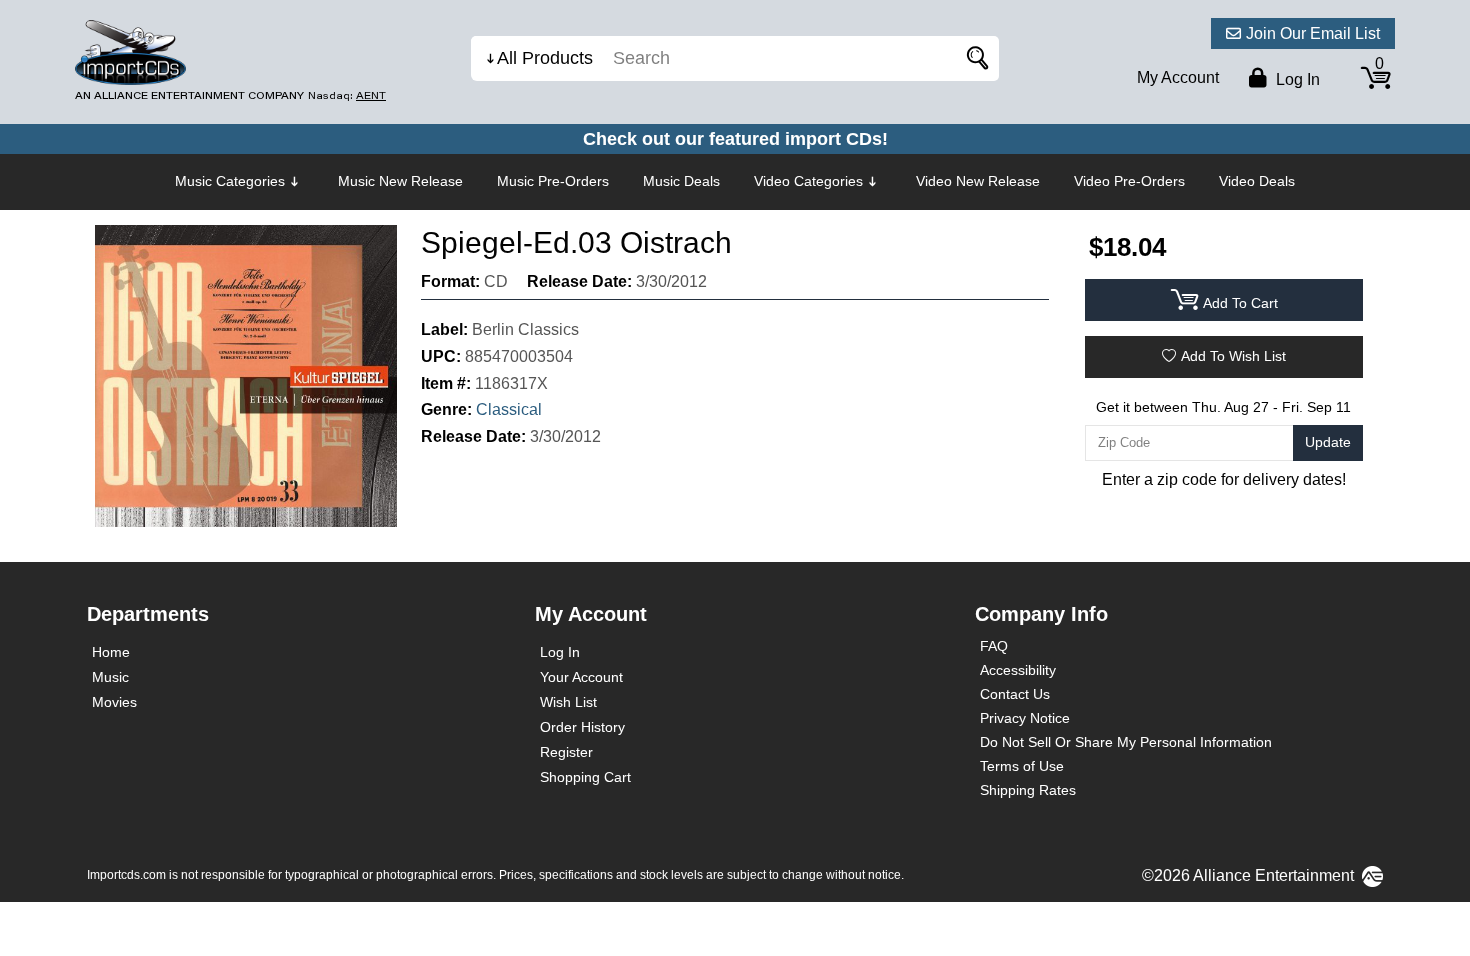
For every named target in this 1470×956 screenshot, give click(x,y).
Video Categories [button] (808, 181)
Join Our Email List (1313, 33)
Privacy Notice (1025, 718)
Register (566, 752)
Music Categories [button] (230, 181)
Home (111, 652)
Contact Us (1015, 694)
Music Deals (681, 181)
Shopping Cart (585, 777)
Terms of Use (1022, 766)
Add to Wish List (1233, 356)
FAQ (994, 646)
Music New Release (400, 181)
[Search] (974, 58)
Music (110, 677)
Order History (582, 727)
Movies (114, 702)
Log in (1296, 79)
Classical (509, 409)
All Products (545, 58)
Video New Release (978, 181)
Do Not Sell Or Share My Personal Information (1126, 742)
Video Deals (1257, 181)
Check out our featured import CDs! (735, 139)
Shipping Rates (1028, 790)
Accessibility (1018, 670)
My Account (1178, 77)
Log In (560, 652)
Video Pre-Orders (1129, 181)
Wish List (568, 702)
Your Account (581, 677)
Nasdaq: (347, 95)
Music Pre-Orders (553, 181)
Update (1328, 442)
